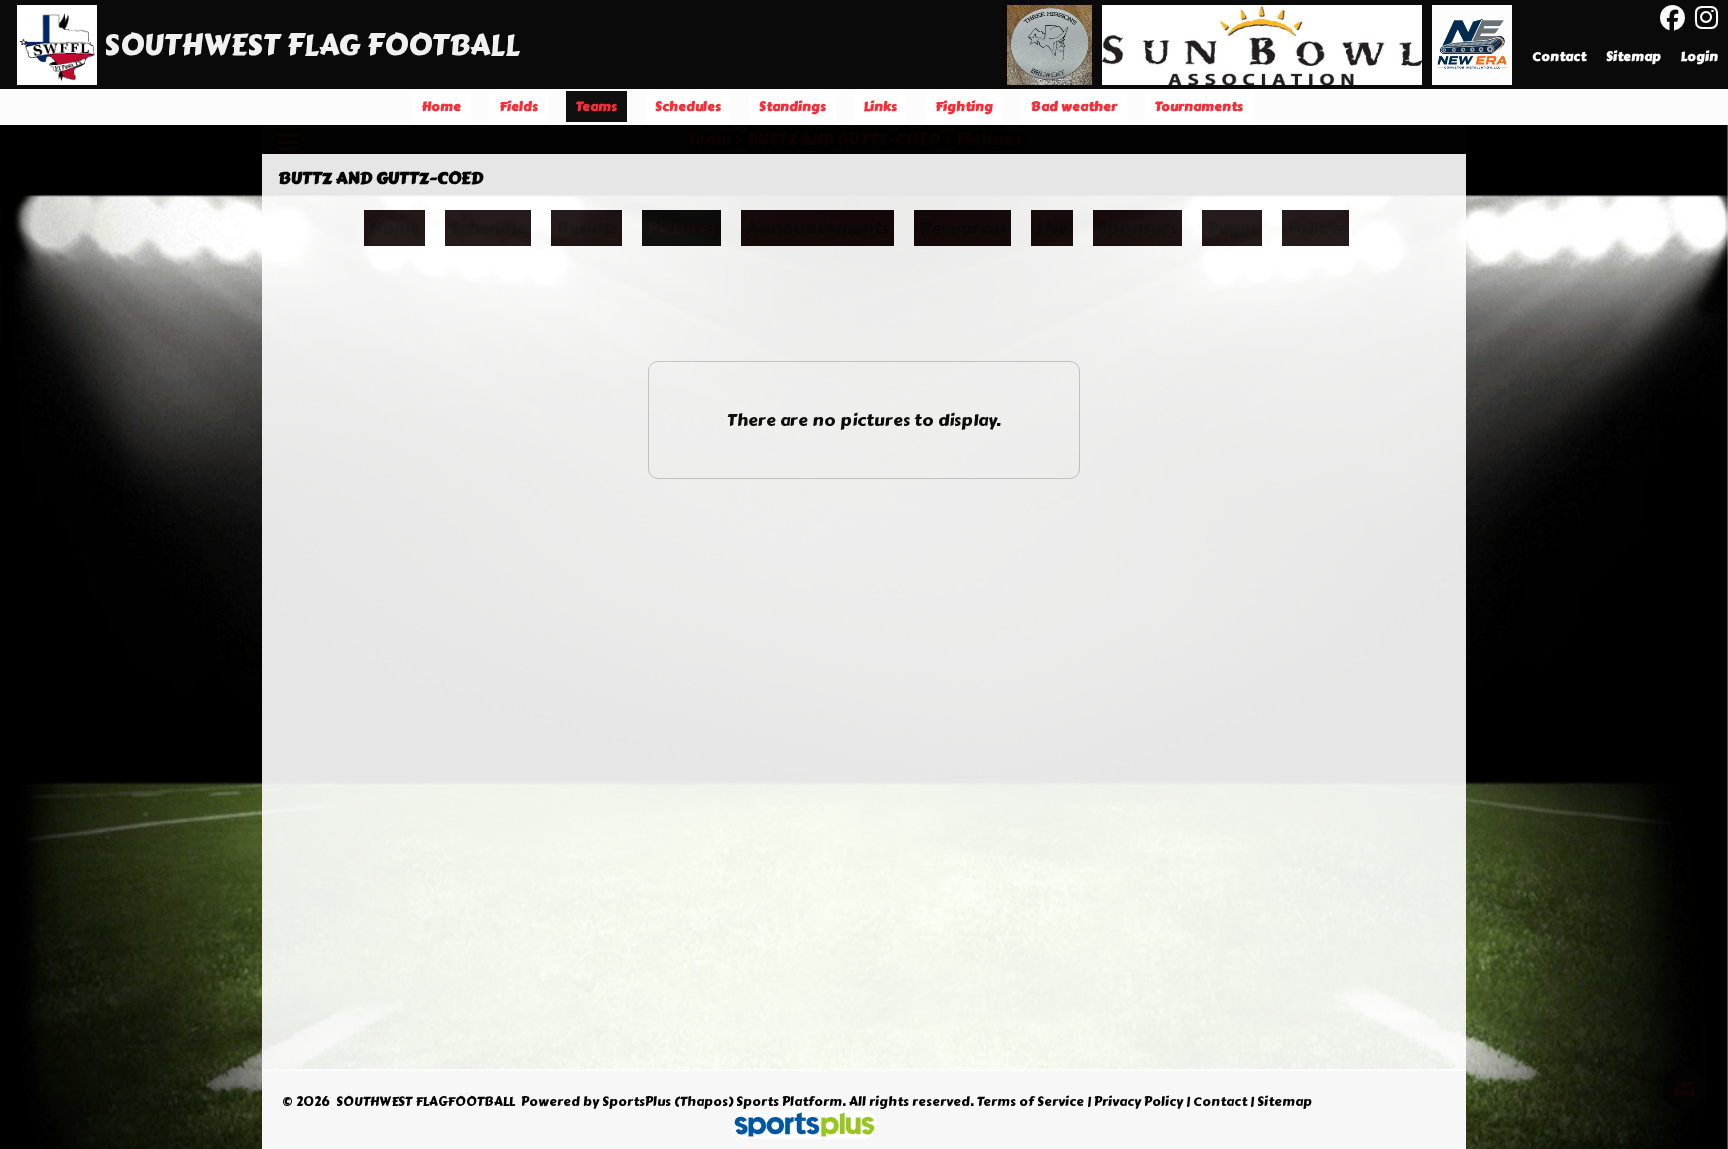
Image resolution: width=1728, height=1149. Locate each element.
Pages (1232, 228)
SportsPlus (636, 1102)
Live (1052, 228)
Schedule (488, 228)
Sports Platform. (791, 1102)
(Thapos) (703, 1102)
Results (586, 228)
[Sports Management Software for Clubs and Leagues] (796, 1127)
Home (394, 228)
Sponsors (1137, 228)
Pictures (681, 228)
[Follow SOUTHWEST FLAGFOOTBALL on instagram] (1711, 18)
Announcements (817, 228)
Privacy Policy (1138, 1102)
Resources (962, 228)
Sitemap (1284, 1102)
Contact (1220, 1102)
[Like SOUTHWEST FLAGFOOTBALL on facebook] (1672, 18)
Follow (1315, 228)
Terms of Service (1030, 1102)
